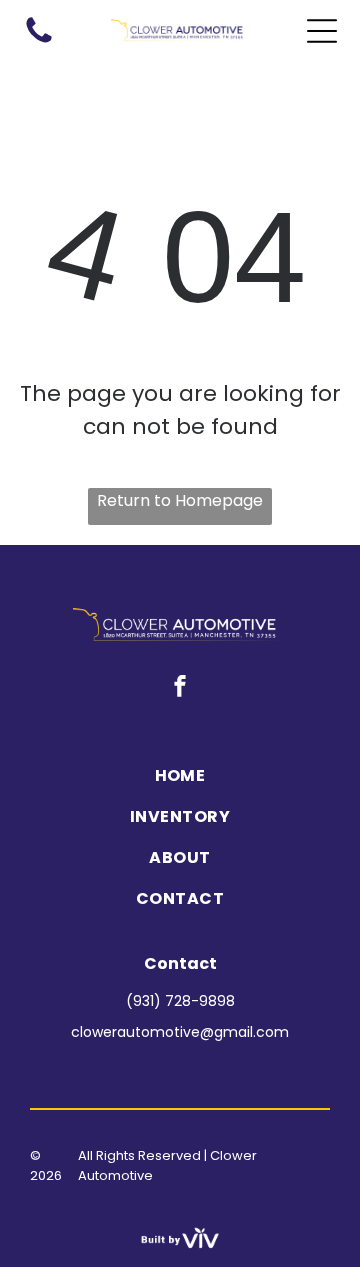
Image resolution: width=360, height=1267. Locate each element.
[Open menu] (322, 31)
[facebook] (180, 688)
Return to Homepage (180, 500)
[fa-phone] (39, 41)
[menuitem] (179, 775)
